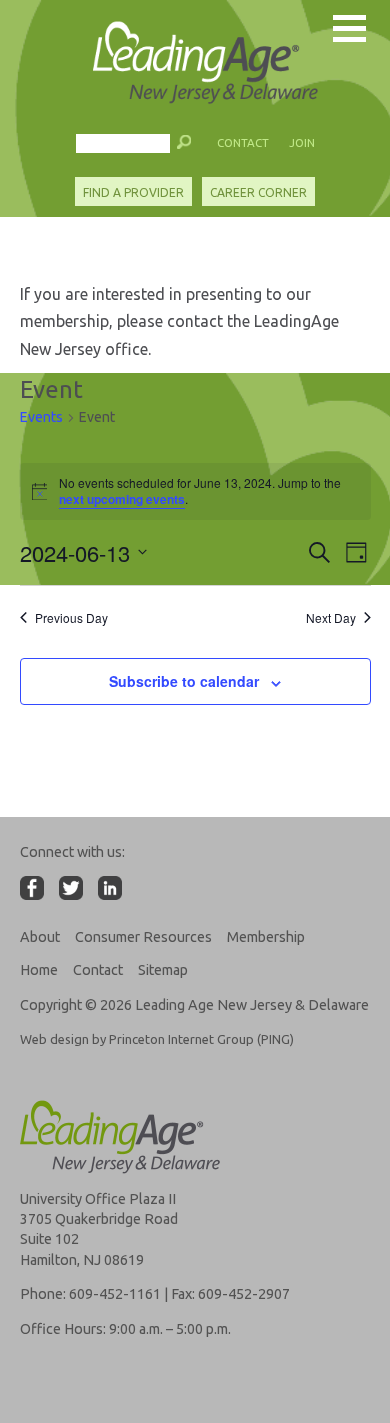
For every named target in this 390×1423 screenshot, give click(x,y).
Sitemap (163, 970)
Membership (266, 937)
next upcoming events (122, 499)
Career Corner (258, 192)
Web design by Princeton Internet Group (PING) (157, 1039)
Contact (243, 142)
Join (302, 142)
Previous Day (71, 618)
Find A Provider (133, 192)
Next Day (331, 618)
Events (41, 417)
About (40, 937)
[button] (185, 147)
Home (39, 970)
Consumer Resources (143, 937)
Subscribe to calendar (184, 681)
